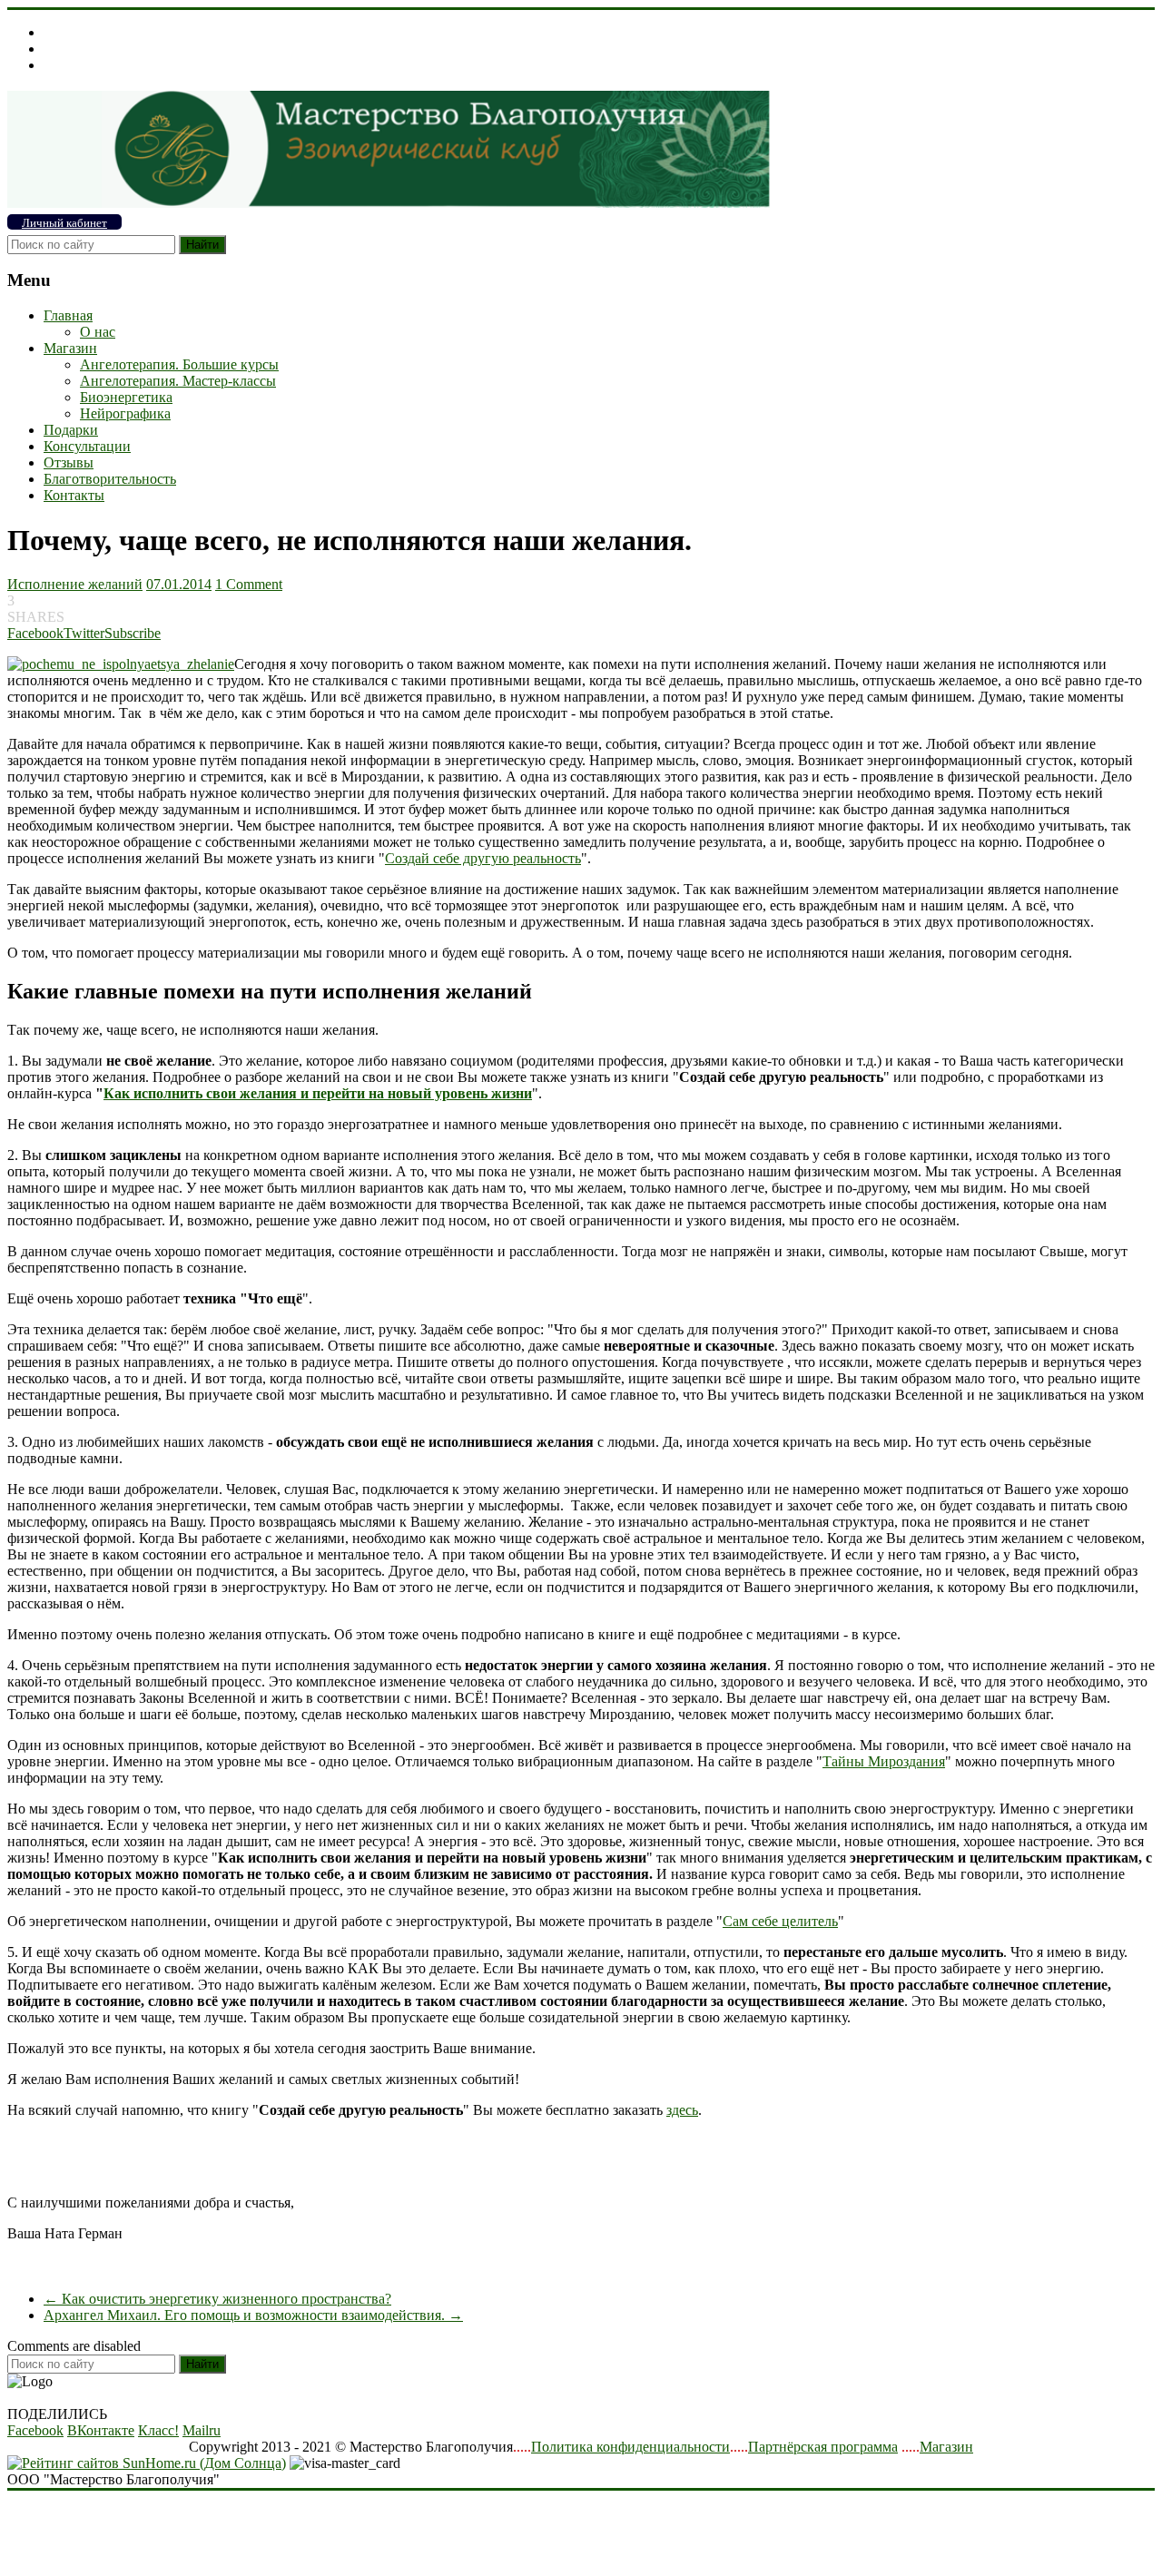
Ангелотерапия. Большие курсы (179, 364)
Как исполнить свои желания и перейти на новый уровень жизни (318, 1093)
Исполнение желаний (75, 584)
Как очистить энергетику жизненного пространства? (217, 2299)
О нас (98, 332)
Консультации (87, 446)
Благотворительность (110, 479)
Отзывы (69, 462)
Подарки (71, 430)
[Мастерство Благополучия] (389, 203)
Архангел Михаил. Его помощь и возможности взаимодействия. (253, 2315)
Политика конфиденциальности (630, 2447)
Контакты (74, 495)
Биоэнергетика (126, 397)
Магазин (70, 348)
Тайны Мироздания (884, 1761)
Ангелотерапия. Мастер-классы (178, 381)
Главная (68, 315)
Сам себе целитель (780, 1921)
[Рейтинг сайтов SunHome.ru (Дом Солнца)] (147, 2463)
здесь (682, 2110)
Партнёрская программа (823, 2447)
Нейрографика (125, 413)
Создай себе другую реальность (483, 858)
